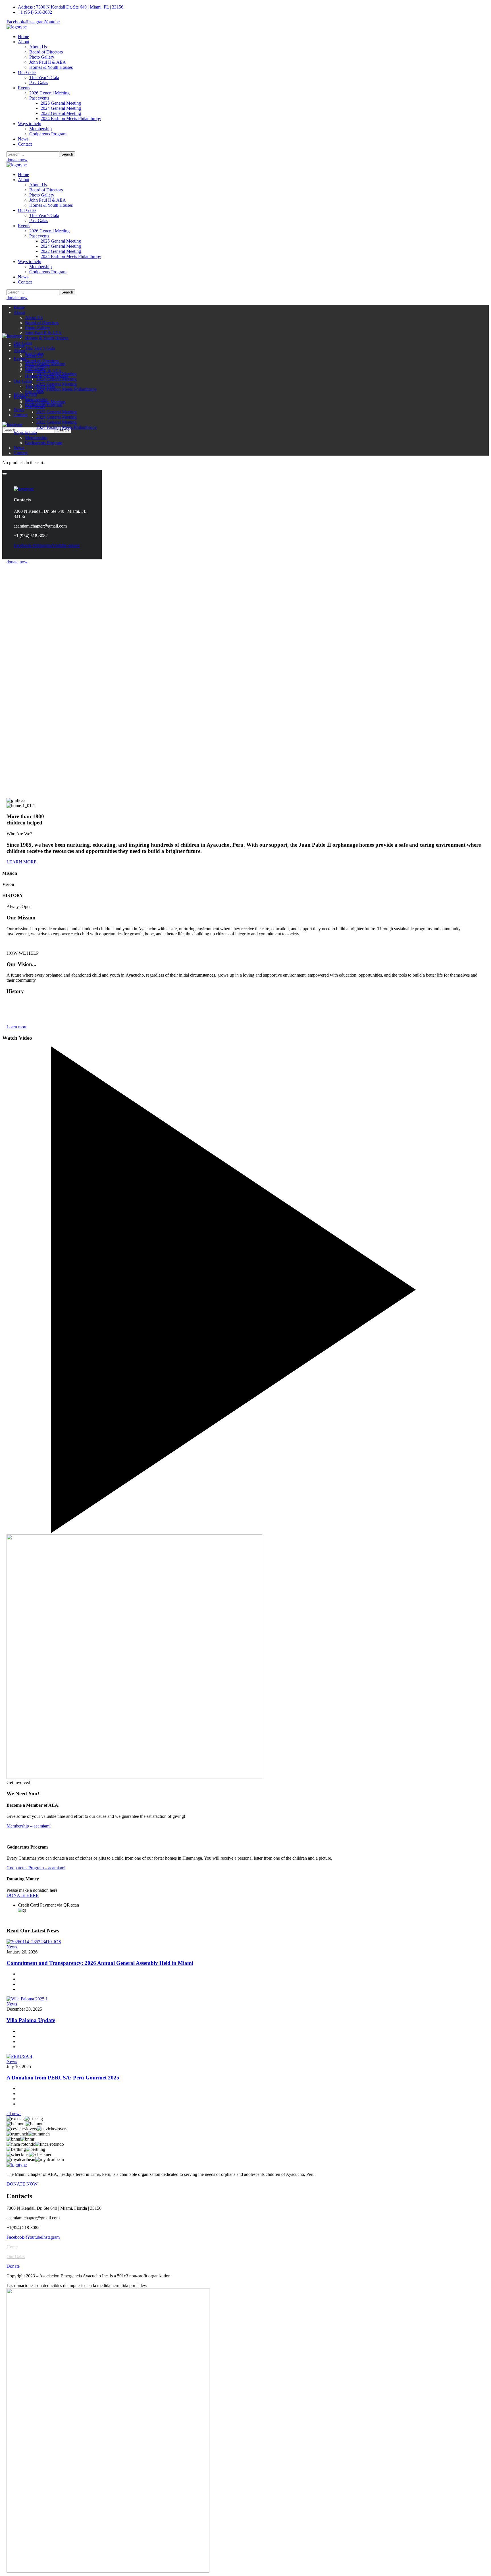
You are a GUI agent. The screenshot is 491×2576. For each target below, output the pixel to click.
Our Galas (16, 2256)
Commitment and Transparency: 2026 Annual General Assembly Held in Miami (100, 1963)
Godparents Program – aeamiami (36, 1868)
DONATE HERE (23, 1895)
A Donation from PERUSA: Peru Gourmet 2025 (63, 2078)
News (12, 1947)
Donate (13, 2266)
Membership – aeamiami (29, 1826)
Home (12, 2247)
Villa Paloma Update (31, 2020)
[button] (246, 160)
